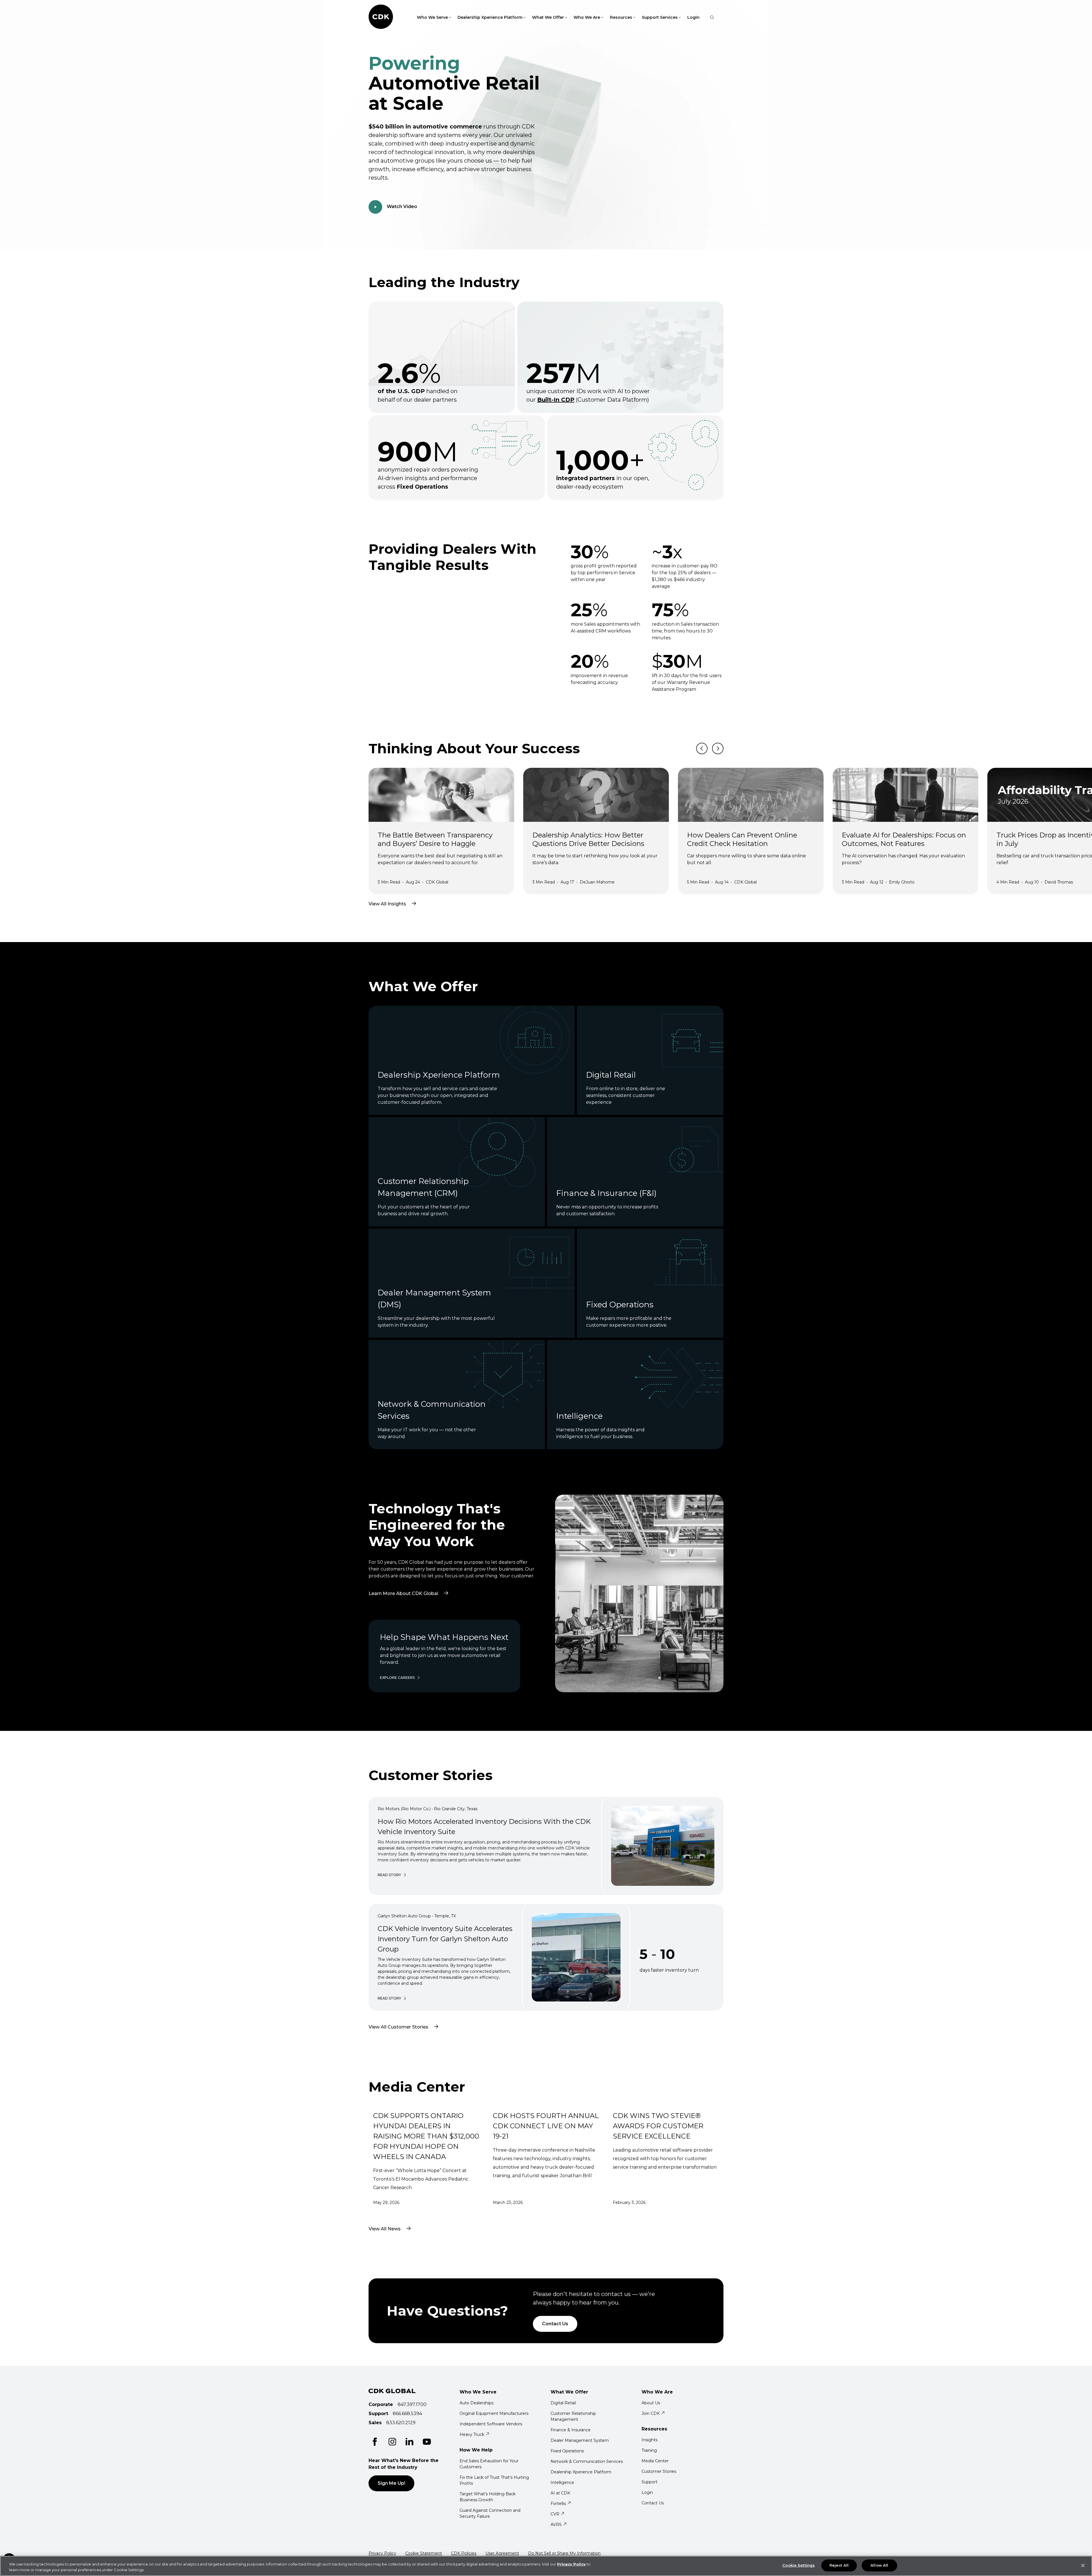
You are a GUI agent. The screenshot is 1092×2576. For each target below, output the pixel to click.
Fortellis (558, 2504)
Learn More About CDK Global (412, 1584)
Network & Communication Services (587, 2461)
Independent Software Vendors (491, 2424)
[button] (3, 3)
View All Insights (387, 904)
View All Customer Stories (398, 2027)
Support (650, 2482)
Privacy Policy (382, 2553)
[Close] (1083, 2565)
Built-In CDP (556, 400)
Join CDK (651, 2413)
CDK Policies (464, 2553)
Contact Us (555, 2324)
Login (693, 17)
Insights (650, 2440)
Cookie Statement (424, 2553)
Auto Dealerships (476, 2403)
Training (649, 2450)
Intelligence (562, 2482)
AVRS (556, 2525)
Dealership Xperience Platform (581, 2472)
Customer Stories (659, 2471)
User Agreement (502, 2553)
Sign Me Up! (391, 2483)
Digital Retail (563, 2403)
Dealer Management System (580, 2440)
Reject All (839, 2565)
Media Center (655, 2461)
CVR (555, 2514)
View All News (385, 2229)
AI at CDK (560, 2493)
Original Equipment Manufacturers (494, 2413)
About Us (651, 2403)
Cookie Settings (799, 2565)
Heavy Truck (472, 2434)
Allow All (879, 2565)
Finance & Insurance (571, 2430)
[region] (546, 2566)
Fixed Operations (567, 2451)
